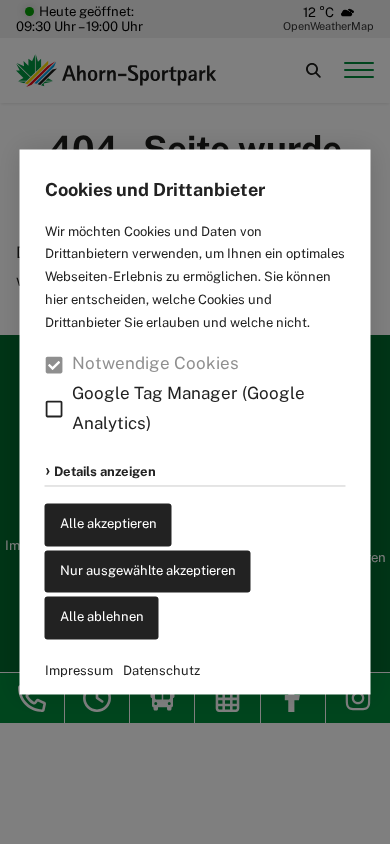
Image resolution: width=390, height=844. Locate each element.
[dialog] (195, 422)
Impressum (79, 671)
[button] (54, 409)
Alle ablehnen (102, 617)
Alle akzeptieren (108, 523)
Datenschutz (161, 671)
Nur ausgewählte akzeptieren (148, 570)
